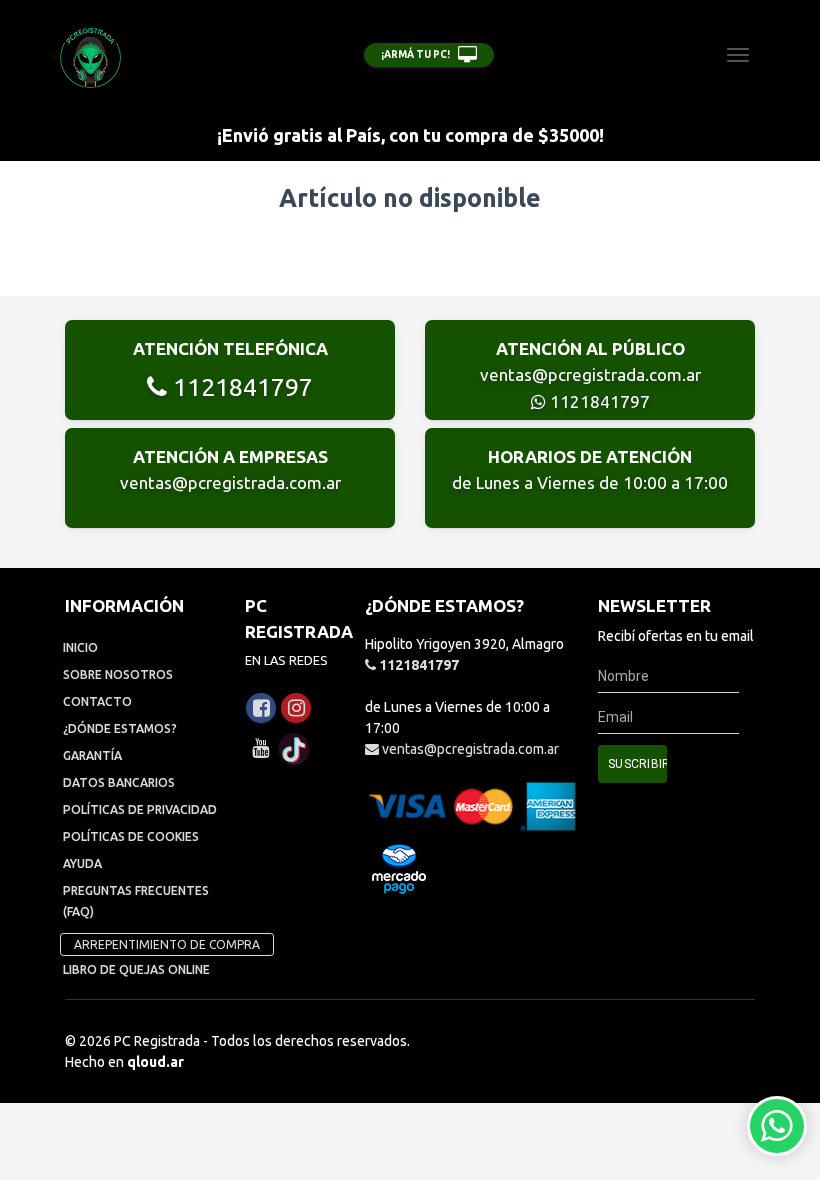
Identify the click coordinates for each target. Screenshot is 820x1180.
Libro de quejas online (136, 969)
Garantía (92, 755)
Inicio (80, 647)
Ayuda (82, 863)
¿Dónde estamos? (120, 728)
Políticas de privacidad (140, 809)
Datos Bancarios (119, 782)
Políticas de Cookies (131, 836)
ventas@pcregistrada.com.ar (590, 374)
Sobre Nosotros (118, 674)
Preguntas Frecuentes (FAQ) (136, 901)
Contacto (97, 701)
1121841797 (240, 387)
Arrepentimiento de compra (167, 944)
